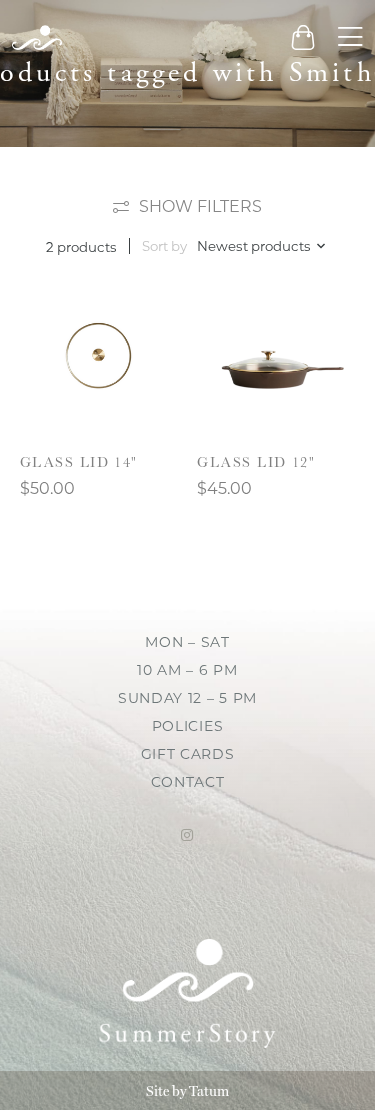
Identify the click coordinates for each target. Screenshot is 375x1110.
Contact (188, 782)
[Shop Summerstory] (37, 37)
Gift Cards (188, 754)
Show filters (200, 206)
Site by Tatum (187, 1091)
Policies (188, 726)
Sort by (164, 246)
